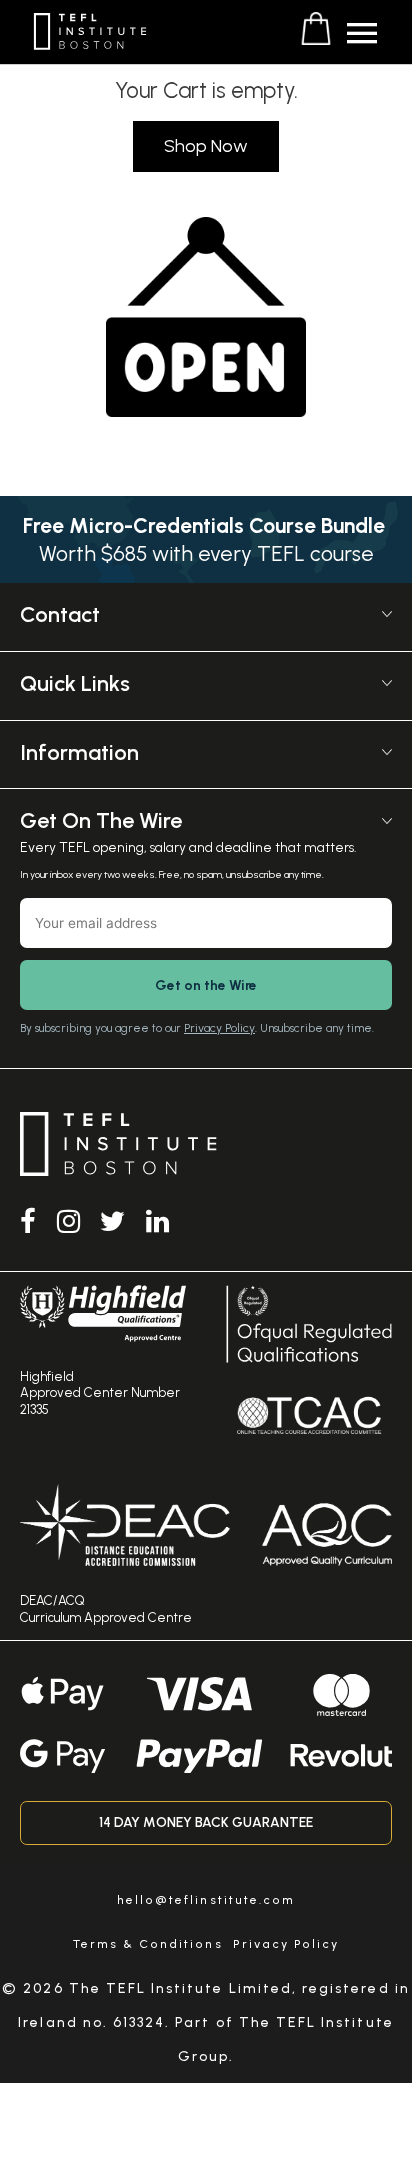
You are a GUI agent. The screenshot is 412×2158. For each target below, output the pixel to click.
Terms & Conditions (148, 1944)
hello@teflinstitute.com (206, 1900)
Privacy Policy (219, 1028)
